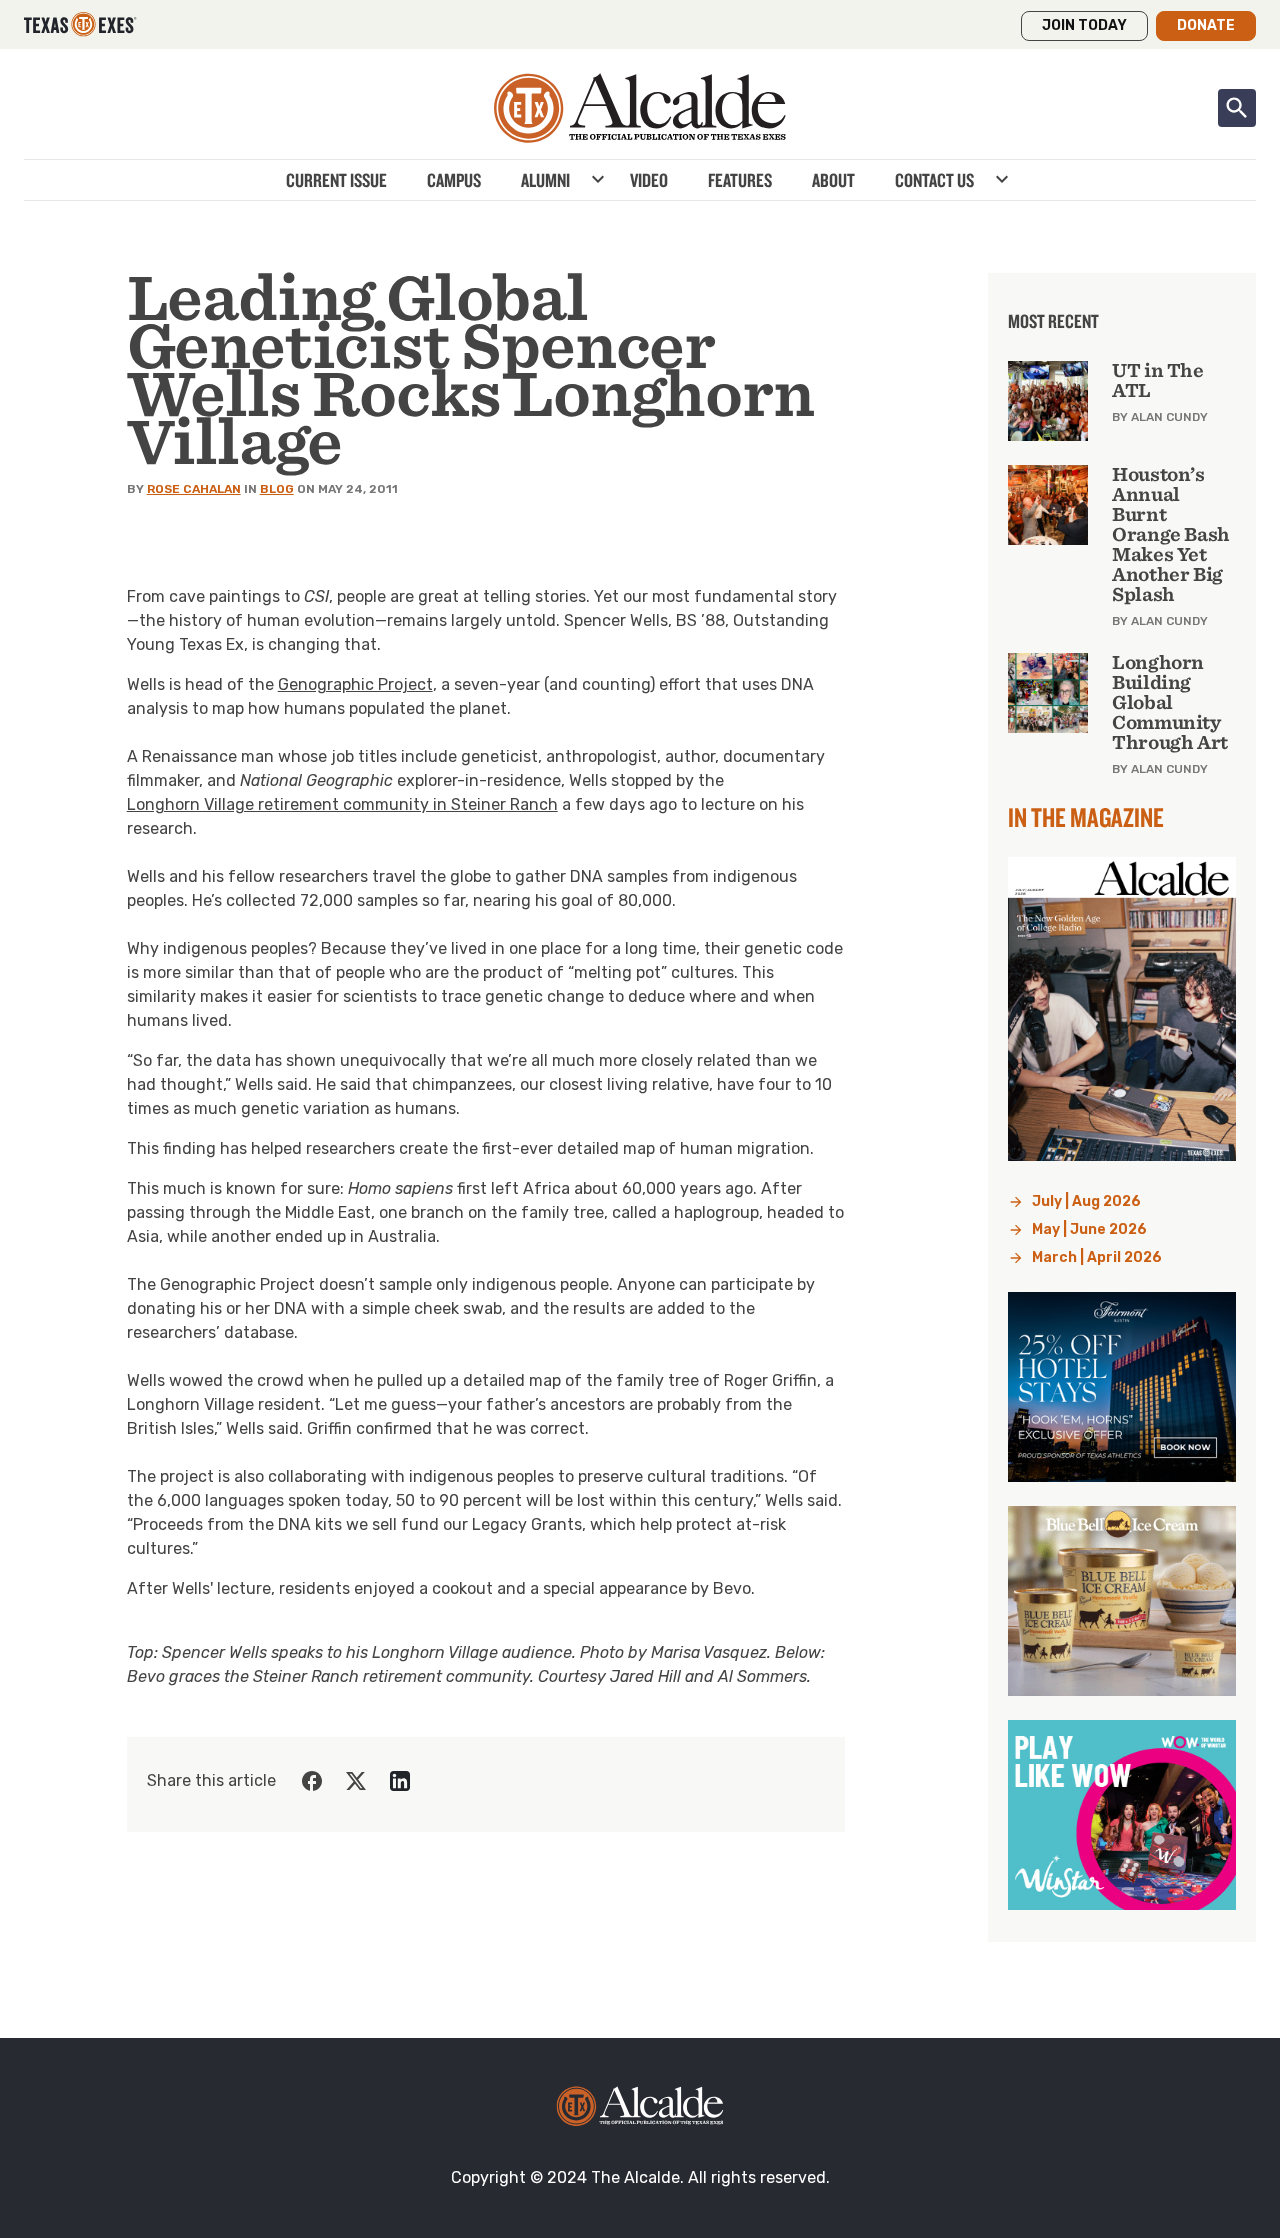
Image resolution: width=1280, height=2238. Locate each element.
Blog (277, 489)
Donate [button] (1206, 25)
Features (740, 180)
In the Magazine (1086, 817)
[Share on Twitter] (356, 1781)
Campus (454, 180)
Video (649, 180)
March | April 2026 (1097, 1257)
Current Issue (336, 180)
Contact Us (934, 180)
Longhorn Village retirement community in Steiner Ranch (342, 804)
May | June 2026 (1089, 1229)
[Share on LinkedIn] (400, 1781)
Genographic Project (355, 684)
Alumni (545, 180)
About (833, 180)
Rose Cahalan (194, 489)
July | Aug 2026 (1086, 1201)
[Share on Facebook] (312, 1781)
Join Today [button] (1084, 25)
